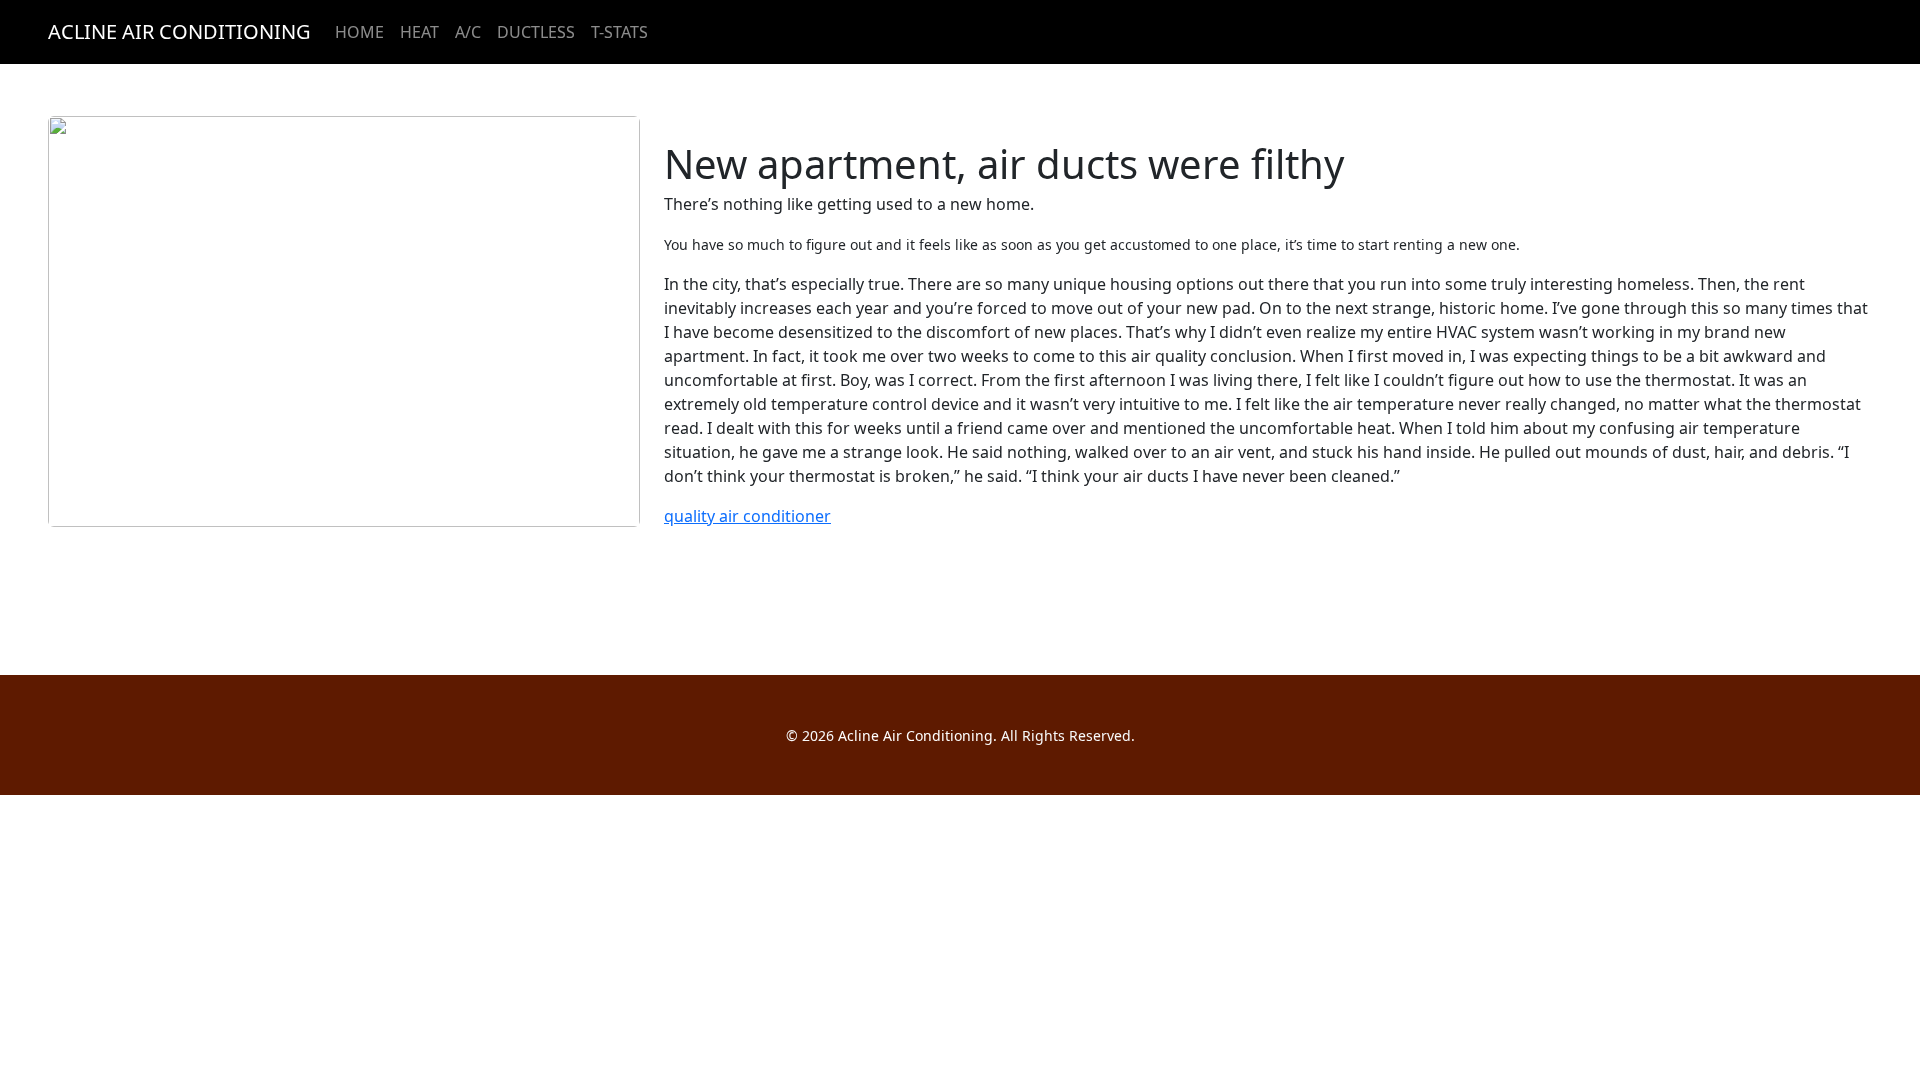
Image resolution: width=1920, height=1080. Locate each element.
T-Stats (619, 32)
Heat (419, 32)
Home (359, 32)
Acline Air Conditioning (179, 31)
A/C (468, 32)
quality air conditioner (747, 516)
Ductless (536, 32)
